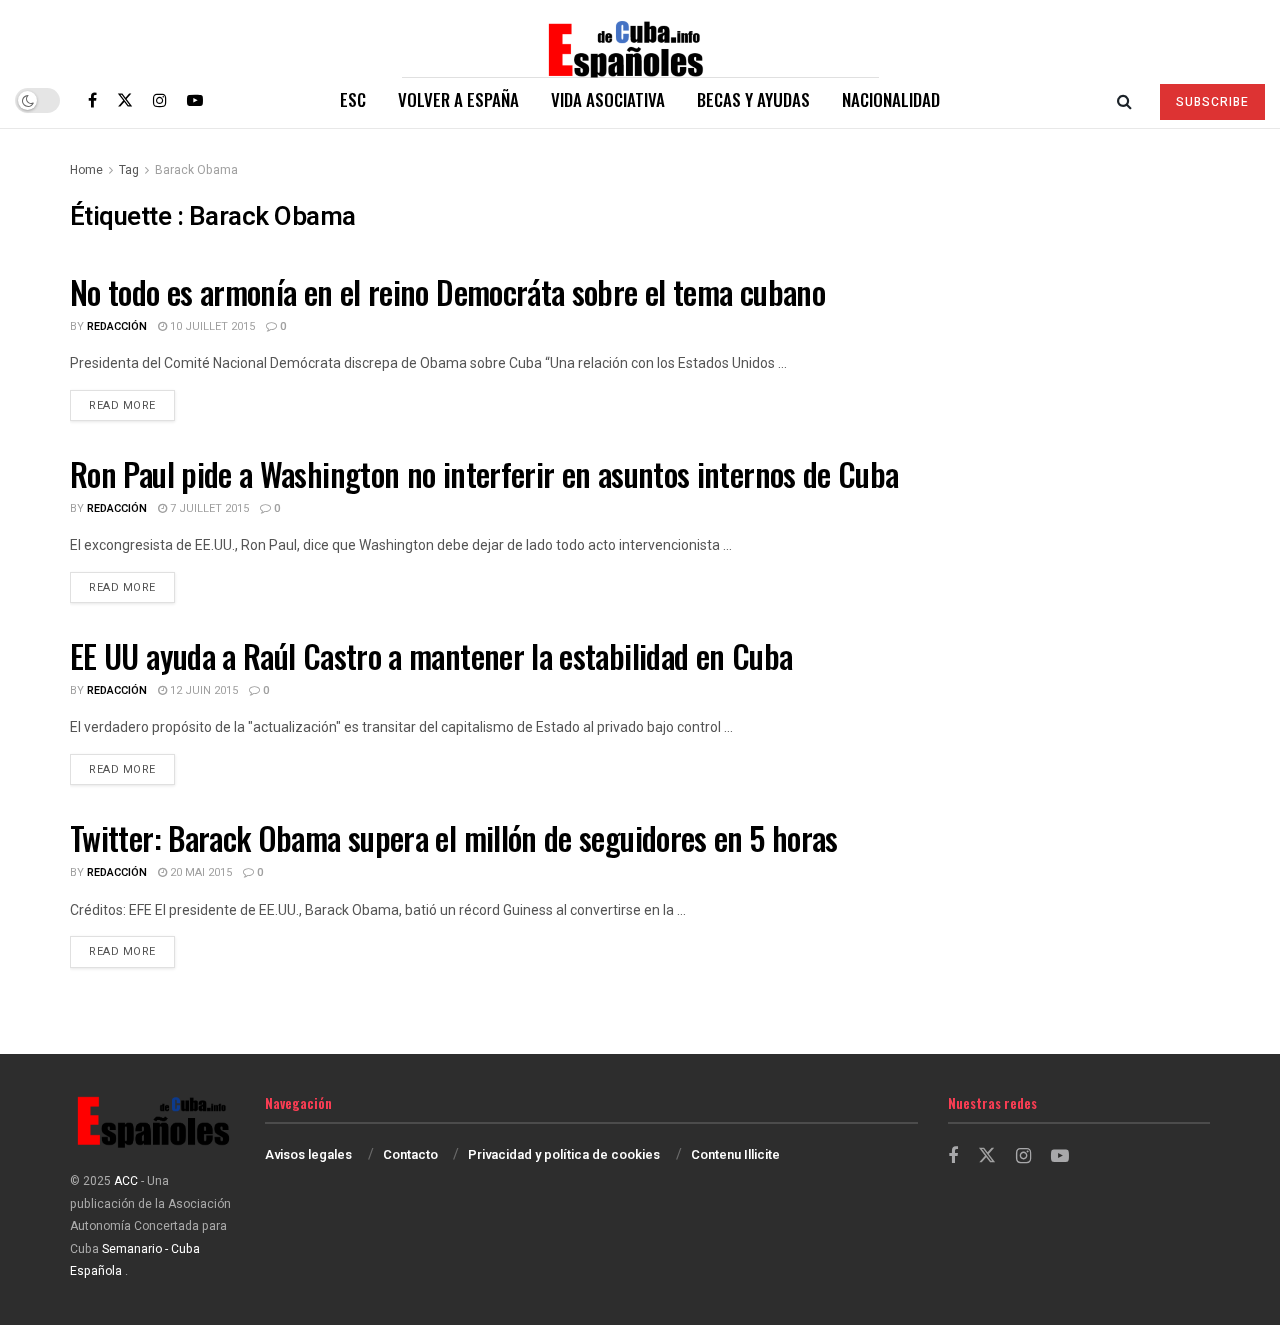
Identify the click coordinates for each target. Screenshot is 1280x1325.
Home (86, 170)
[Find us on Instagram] (160, 100)
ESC (353, 99)
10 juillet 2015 (211, 326)
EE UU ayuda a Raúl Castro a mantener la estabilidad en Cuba (431, 655)
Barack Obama (196, 170)
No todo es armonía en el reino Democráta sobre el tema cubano (447, 291)
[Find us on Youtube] (195, 100)
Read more (132, 405)
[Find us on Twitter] (125, 100)
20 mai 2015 (199, 872)
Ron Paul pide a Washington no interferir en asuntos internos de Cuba (484, 473)
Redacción (117, 326)
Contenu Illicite (735, 1154)
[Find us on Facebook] (92, 100)
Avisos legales (308, 1154)
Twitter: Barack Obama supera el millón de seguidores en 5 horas (454, 837)
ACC (126, 1181)
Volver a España (458, 99)
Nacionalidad (891, 99)
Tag (129, 170)
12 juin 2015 (202, 690)
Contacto (410, 1154)
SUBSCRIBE (1212, 102)
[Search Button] (1124, 100)
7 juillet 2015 (208, 508)
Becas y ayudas (753, 99)
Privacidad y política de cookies (564, 1154)
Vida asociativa (608, 99)
